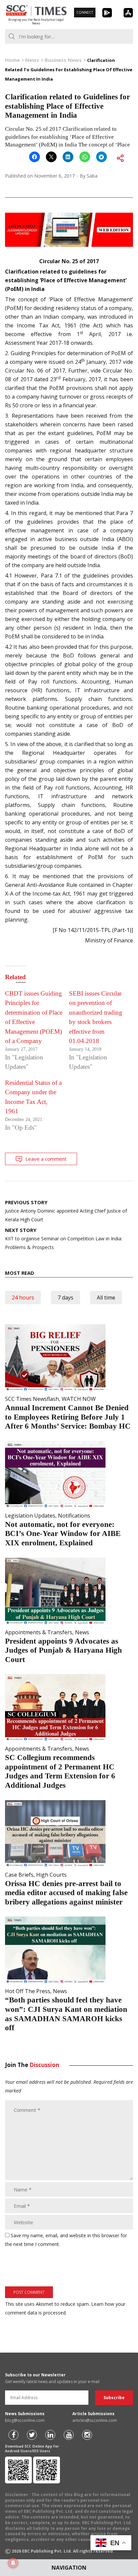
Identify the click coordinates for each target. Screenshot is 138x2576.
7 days (65, 1298)
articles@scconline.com (95, 2420)
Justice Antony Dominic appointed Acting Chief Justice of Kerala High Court (66, 1211)
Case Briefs (19, 1875)
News (82, 1632)
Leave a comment (46, 1159)
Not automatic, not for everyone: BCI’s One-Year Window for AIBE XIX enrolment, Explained (63, 1534)
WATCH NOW (79, 1399)
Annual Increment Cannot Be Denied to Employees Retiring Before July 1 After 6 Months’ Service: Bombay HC (68, 1417)
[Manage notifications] (13, 2563)
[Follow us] (13, 2435)
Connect (85, 12)
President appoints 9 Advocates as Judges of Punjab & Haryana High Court (63, 1650)
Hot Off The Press (28, 1991)
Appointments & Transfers (39, 1632)
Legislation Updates (30, 1516)
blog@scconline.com (25, 2420)
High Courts (51, 1875)
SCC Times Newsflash (32, 1399)
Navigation (69, 2568)
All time (106, 1298)
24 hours (23, 1298)
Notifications (74, 1516)
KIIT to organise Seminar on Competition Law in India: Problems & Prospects (64, 1239)
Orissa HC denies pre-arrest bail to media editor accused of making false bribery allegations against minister (66, 1893)
